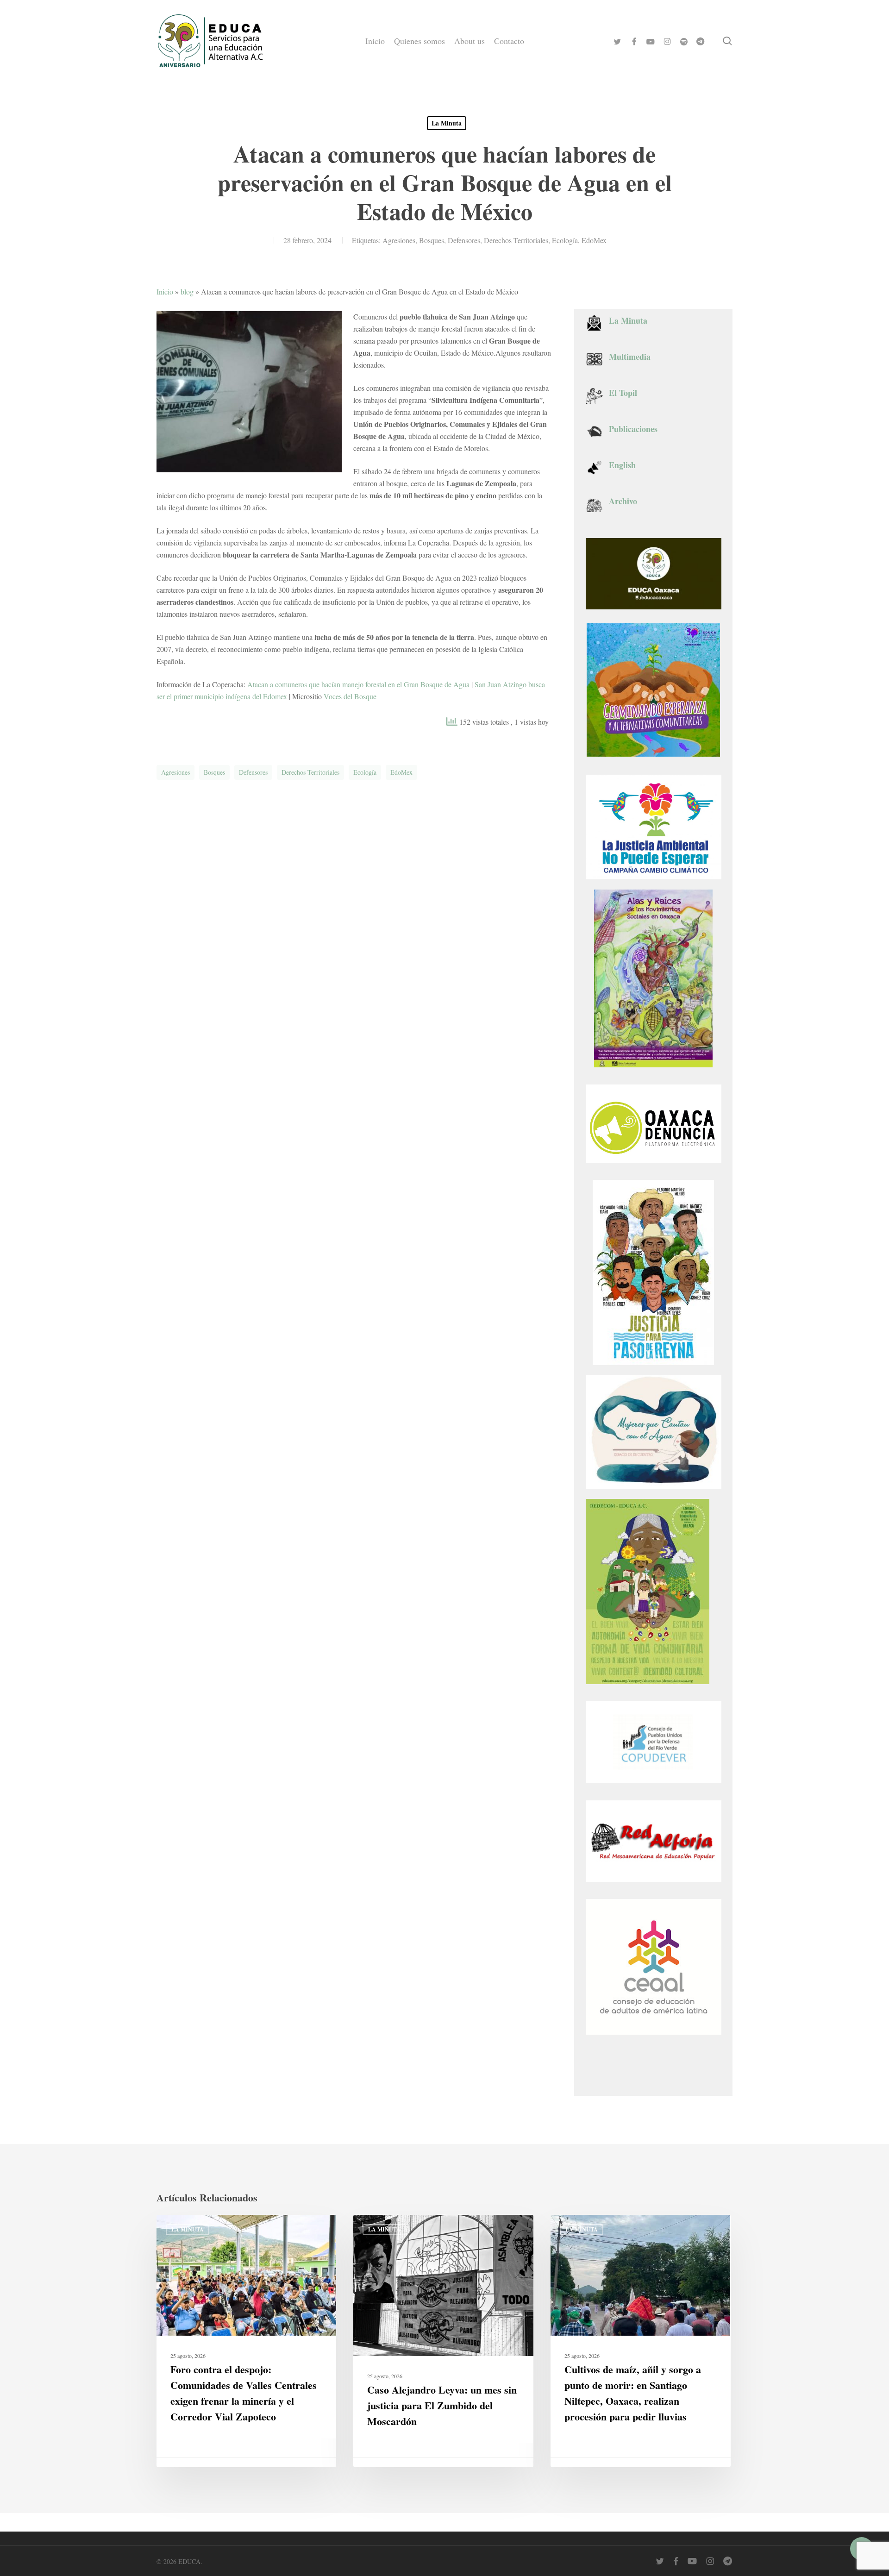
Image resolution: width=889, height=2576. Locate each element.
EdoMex (594, 240)
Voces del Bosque (350, 696)
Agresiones (399, 240)
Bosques (432, 240)
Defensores (464, 240)
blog (187, 291)
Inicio (165, 291)
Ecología (565, 240)
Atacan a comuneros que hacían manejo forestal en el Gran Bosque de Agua (358, 684)
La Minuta (447, 123)
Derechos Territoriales (516, 240)
